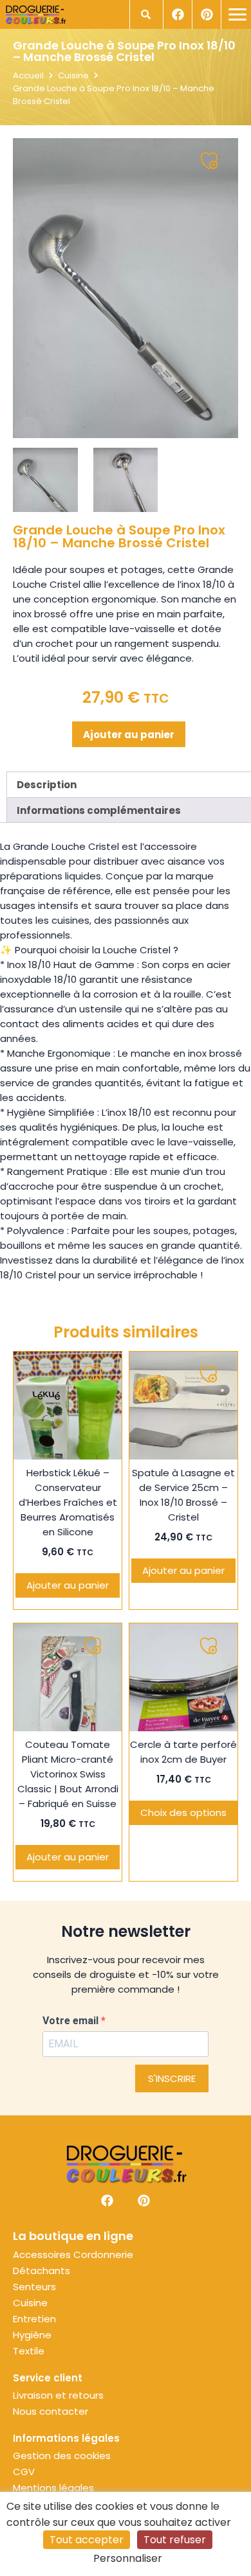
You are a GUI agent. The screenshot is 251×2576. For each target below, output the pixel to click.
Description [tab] (47, 785)
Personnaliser (128, 2558)
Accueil (28, 75)
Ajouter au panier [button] (68, 1585)
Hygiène (32, 2335)
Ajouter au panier (129, 735)
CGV (24, 2472)
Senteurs (34, 2287)
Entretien (34, 2319)
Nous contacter (51, 2412)
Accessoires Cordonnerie (73, 2255)
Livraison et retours (58, 2395)
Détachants (42, 2271)
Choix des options (183, 1813)
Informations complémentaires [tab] (99, 810)
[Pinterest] (206, 14)
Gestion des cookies (62, 2456)
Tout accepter (87, 2540)
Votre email (72, 2021)
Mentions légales (53, 2488)
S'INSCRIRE (172, 2078)
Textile (29, 2351)
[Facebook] (177, 14)
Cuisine (73, 75)
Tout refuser (175, 2540)
